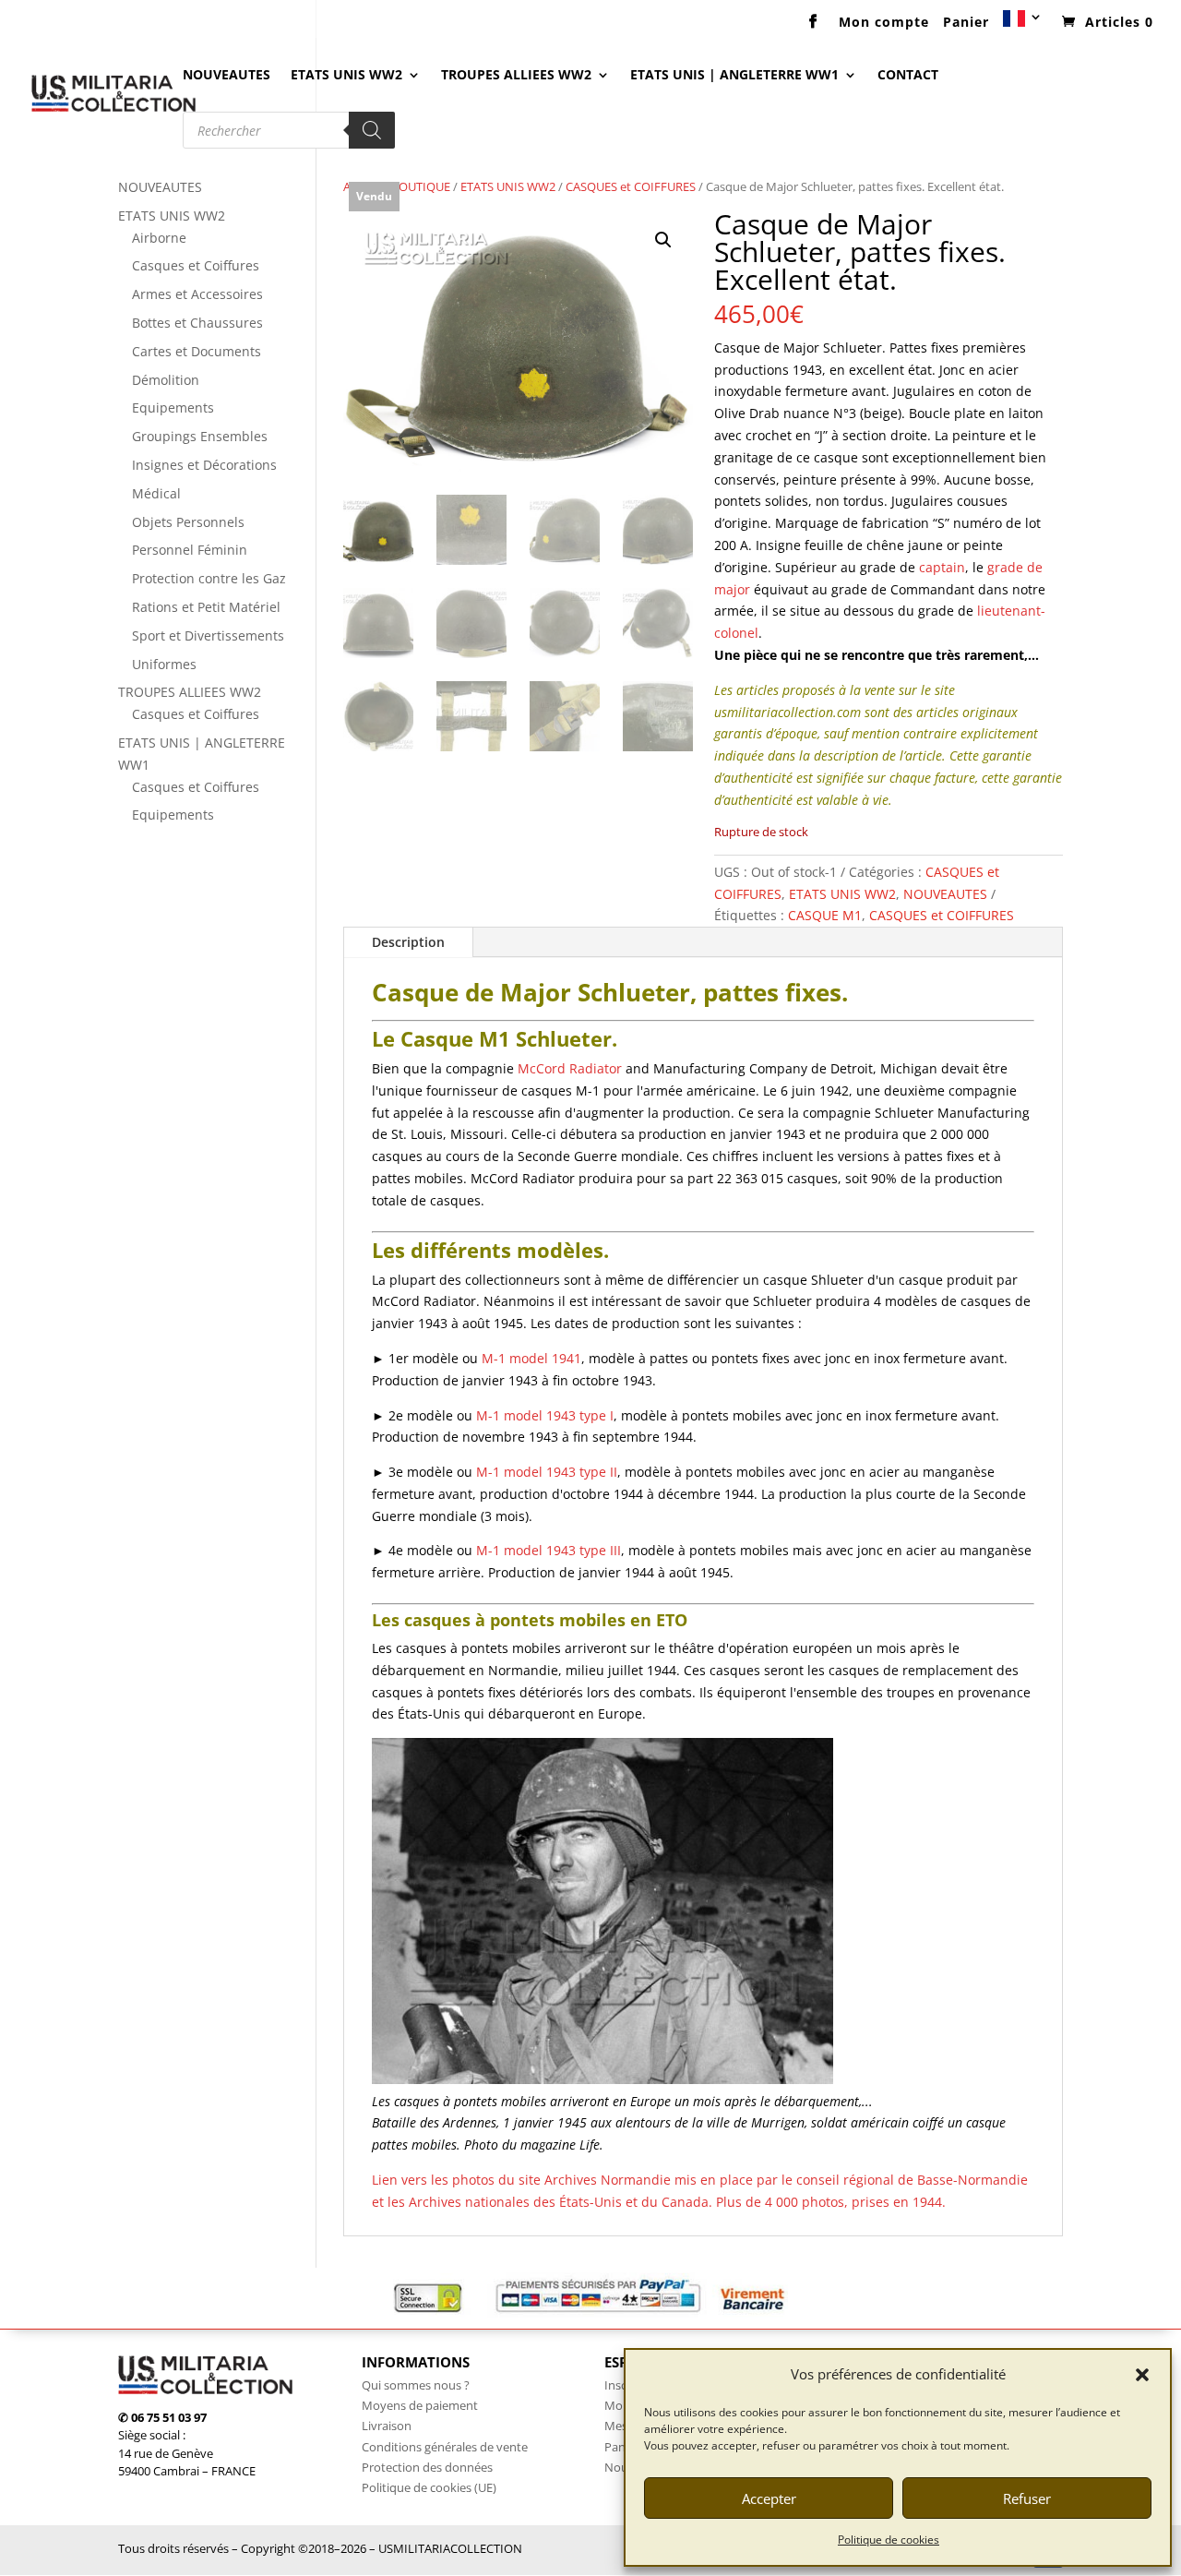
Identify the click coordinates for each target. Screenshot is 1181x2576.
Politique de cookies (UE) (429, 2487)
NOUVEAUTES (227, 76)
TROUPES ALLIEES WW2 (516, 76)
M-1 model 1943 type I (545, 1415)
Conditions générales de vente (445, 2447)
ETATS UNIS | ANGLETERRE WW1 (734, 76)
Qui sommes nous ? (416, 2385)
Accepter (769, 2498)
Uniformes (164, 664)
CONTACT (908, 76)
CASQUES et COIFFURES (631, 186)
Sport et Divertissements (208, 635)
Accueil (362, 186)
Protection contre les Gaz (209, 578)
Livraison (387, 2426)
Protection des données (427, 2467)
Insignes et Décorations (204, 465)
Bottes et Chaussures (197, 323)
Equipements (173, 407)
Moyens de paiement (420, 2405)
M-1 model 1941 (531, 1358)
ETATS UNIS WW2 (346, 76)
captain (942, 567)
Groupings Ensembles (200, 436)
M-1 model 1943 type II (547, 1472)
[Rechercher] (372, 130)
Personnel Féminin (190, 550)
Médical (156, 493)
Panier (966, 23)
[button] (1142, 2375)
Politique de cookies (889, 2540)
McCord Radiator (570, 1068)
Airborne (159, 238)
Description (408, 942)
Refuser (1027, 2498)
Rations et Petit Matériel (206, 607)
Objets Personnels (188, 522)
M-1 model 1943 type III (549, 1550)
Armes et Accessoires (197, 294)
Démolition (166, 380)
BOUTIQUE (421, 186)
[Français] (1023, 24)
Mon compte (884, 23)
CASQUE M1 (825, 915)
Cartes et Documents (197, 351)
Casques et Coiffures (196, 265)
